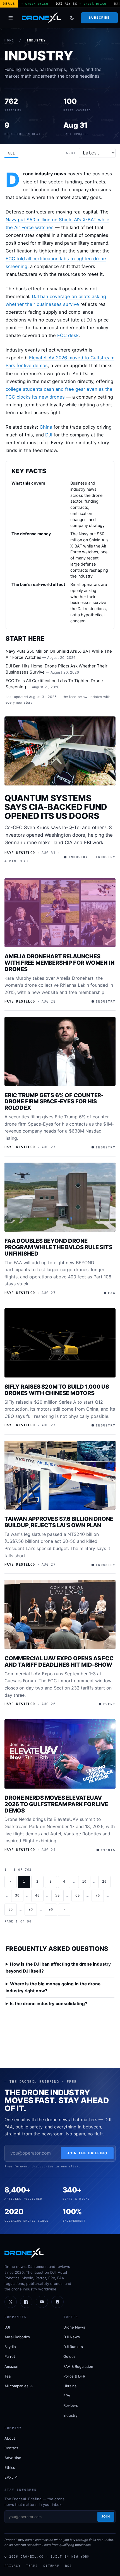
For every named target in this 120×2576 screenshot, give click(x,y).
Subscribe (99, 18)
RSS (69, 2566)
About (10, 2438)
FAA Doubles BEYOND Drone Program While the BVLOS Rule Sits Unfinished (58, 1247)
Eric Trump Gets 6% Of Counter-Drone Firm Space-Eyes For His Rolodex (54, 1102)
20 (104, 1882)
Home (9, 40)
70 (98, 1895)
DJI (49, 435)
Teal (8, 2376)
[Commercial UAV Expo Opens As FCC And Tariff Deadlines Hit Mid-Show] (60, 1614)
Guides (69, 2356)
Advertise (13, 2458)
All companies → (19, 2386)
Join (106, 2516)
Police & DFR (74, 2376)
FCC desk (68, 335)
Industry (70, 2415)
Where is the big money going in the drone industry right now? (53, 1987)
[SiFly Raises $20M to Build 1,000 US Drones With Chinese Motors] (60, 1343)
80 (11, 1909)
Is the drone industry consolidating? (49, 2004)
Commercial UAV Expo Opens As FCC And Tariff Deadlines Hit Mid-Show (59, 1662)
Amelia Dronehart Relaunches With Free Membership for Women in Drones (59, 963)
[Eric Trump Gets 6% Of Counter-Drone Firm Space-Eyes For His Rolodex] (60, 1051)
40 (37, 1895)
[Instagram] (57, 2302)
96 (51, 1909)
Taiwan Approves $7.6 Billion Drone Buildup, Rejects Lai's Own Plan (59, 1522)
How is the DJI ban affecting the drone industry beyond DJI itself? (58, 1968)
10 (84, 1882)
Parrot (10, 2356)
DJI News (72, 2337)
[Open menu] (11, 18)
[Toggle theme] (72, 18)
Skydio (10, 2347)
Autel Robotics (17, 2337)
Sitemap (51, 2566)
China (46, 427)
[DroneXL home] (41, 18)
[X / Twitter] (11, 2302)
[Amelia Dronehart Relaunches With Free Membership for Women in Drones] (60, 913)
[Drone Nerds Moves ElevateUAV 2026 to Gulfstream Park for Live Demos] (60, 1754)
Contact (11, 2448)
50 (57, 1895)
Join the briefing (87, 2153)
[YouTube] (42, 2302)
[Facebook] (26, 2302)
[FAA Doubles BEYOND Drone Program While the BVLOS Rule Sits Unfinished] (60, 1197)
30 (17, 1895)
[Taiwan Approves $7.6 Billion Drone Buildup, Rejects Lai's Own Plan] (60, 1475)
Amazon (11, 2366)
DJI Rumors (73, 2347)
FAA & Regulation (78, 2366)
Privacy (13, 2566)
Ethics (10, 2467)
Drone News (74, 2327)
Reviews (71, 2405)
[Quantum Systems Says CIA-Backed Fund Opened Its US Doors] (60, 751)
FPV (67, 2396)
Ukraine (70, 2386)
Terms (32, 2566)
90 (31, 1909)
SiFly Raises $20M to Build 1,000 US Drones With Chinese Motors (57, 1390)
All (11, 154)
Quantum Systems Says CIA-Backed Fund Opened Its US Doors (56, 807)
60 (78, 1895)
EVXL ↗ (11, 2477)
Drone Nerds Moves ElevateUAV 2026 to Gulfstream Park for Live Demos (56, 1804)
